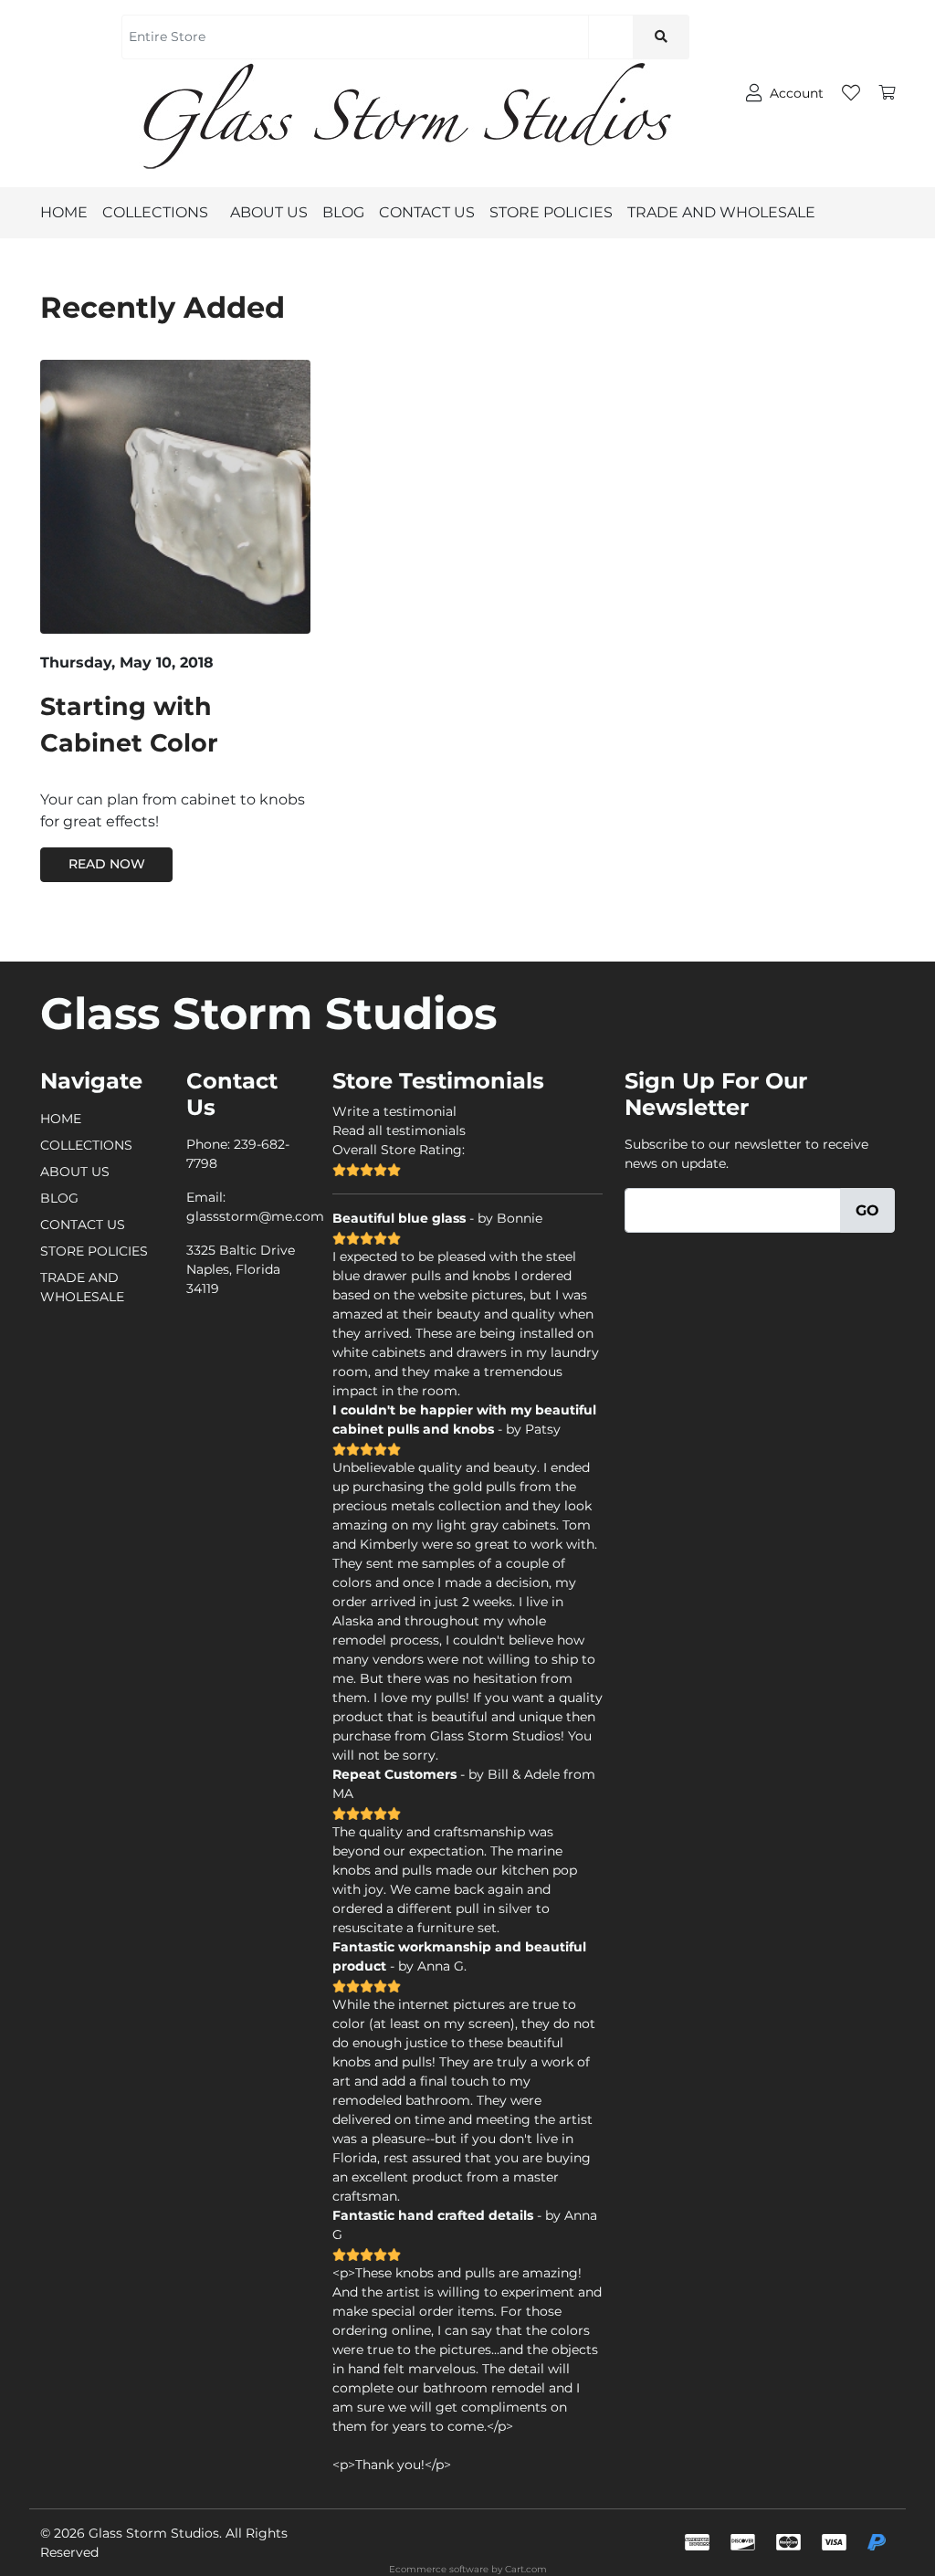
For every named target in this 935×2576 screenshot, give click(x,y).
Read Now (107, 864)
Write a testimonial (394, 1111)
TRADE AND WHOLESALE (721, 212)
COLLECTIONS (155, 212)
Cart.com (526, 2569)
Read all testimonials (399, 1130)
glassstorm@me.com (255, 1216)
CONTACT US (427, 212)
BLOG (343, 212)
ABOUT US (269, 212)
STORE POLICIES (551, 212)
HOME (64, 212)
